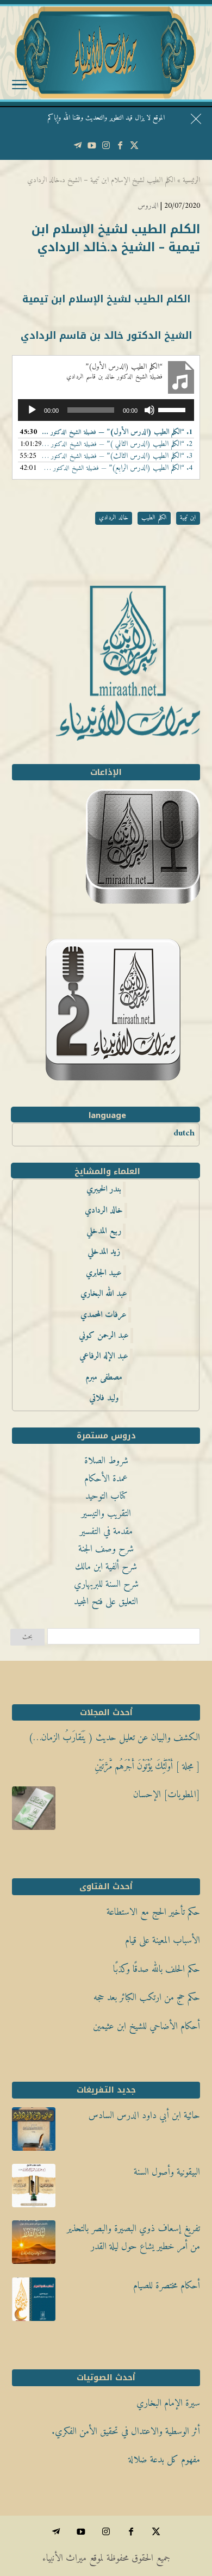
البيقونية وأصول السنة (167, 2172)
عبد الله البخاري (104, 1294)
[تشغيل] (32, 410)
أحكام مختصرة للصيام (167, 2286)
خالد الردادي (114, 518)
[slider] (173, 409)
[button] (199, 2503)
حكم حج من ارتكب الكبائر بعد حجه (147, 1998)
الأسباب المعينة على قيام (163, 1941)
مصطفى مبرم (104, 1377)
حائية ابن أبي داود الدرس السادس (144, 2116)
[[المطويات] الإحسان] (34, 1811)
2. (117, 444)
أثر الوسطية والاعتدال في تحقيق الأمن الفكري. (126, 2432)
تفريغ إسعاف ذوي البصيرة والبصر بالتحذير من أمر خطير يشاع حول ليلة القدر (133, 2237)
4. (117, 468)
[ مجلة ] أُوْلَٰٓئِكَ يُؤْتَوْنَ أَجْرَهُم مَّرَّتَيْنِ (147, 1767)
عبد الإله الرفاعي (104, 1356)
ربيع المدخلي (104, 1231)
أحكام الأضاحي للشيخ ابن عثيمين (146, 2026)
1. (117, 432)
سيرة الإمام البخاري (168, 2403)
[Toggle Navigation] (20, 87)
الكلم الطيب (154, 518)
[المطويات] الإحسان (167, 1795)
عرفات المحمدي (104, 1315)
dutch (184, 1133)
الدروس (148, 206)
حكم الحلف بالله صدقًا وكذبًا (157, 1969)
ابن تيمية (188, 518)
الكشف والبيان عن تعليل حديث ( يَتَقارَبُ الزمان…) (114, 1738)
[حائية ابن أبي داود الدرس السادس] (34, 2132)
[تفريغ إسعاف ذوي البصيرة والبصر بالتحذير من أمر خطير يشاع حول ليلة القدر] (34, 2245)
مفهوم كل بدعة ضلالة (164, 2460)
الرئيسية (191, 180)
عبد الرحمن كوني (104, 1336)
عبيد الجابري (104, 1273)
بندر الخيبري (104, 1189)
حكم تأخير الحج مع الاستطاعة (153, 1912)
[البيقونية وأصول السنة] (34, 2189)
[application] (106, 410)
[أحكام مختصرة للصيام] (34, 2302)
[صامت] (149, 410)
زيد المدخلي (104, 1252)
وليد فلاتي (104, 1398)
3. (117, 456)
